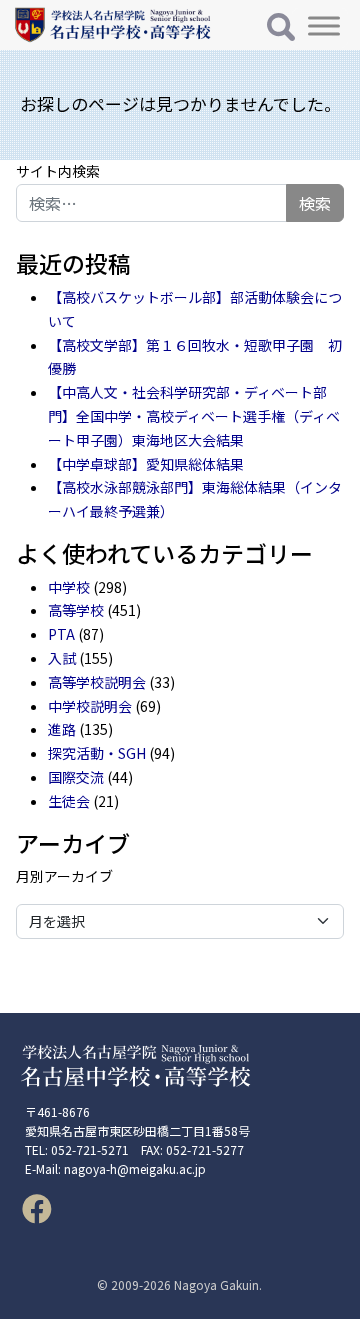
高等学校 (76, 610)
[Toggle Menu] (324, 25)
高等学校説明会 (97, 682)
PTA (61, 634)
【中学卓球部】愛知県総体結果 (146, 464)
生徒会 (69, 801)
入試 (62, 658)
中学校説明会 (90, 706)
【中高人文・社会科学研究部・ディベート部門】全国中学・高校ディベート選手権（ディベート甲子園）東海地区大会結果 (194, 416)
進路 (62, 729)
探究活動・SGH (97, 753)
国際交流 (76, 777)
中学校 (69, 587)
